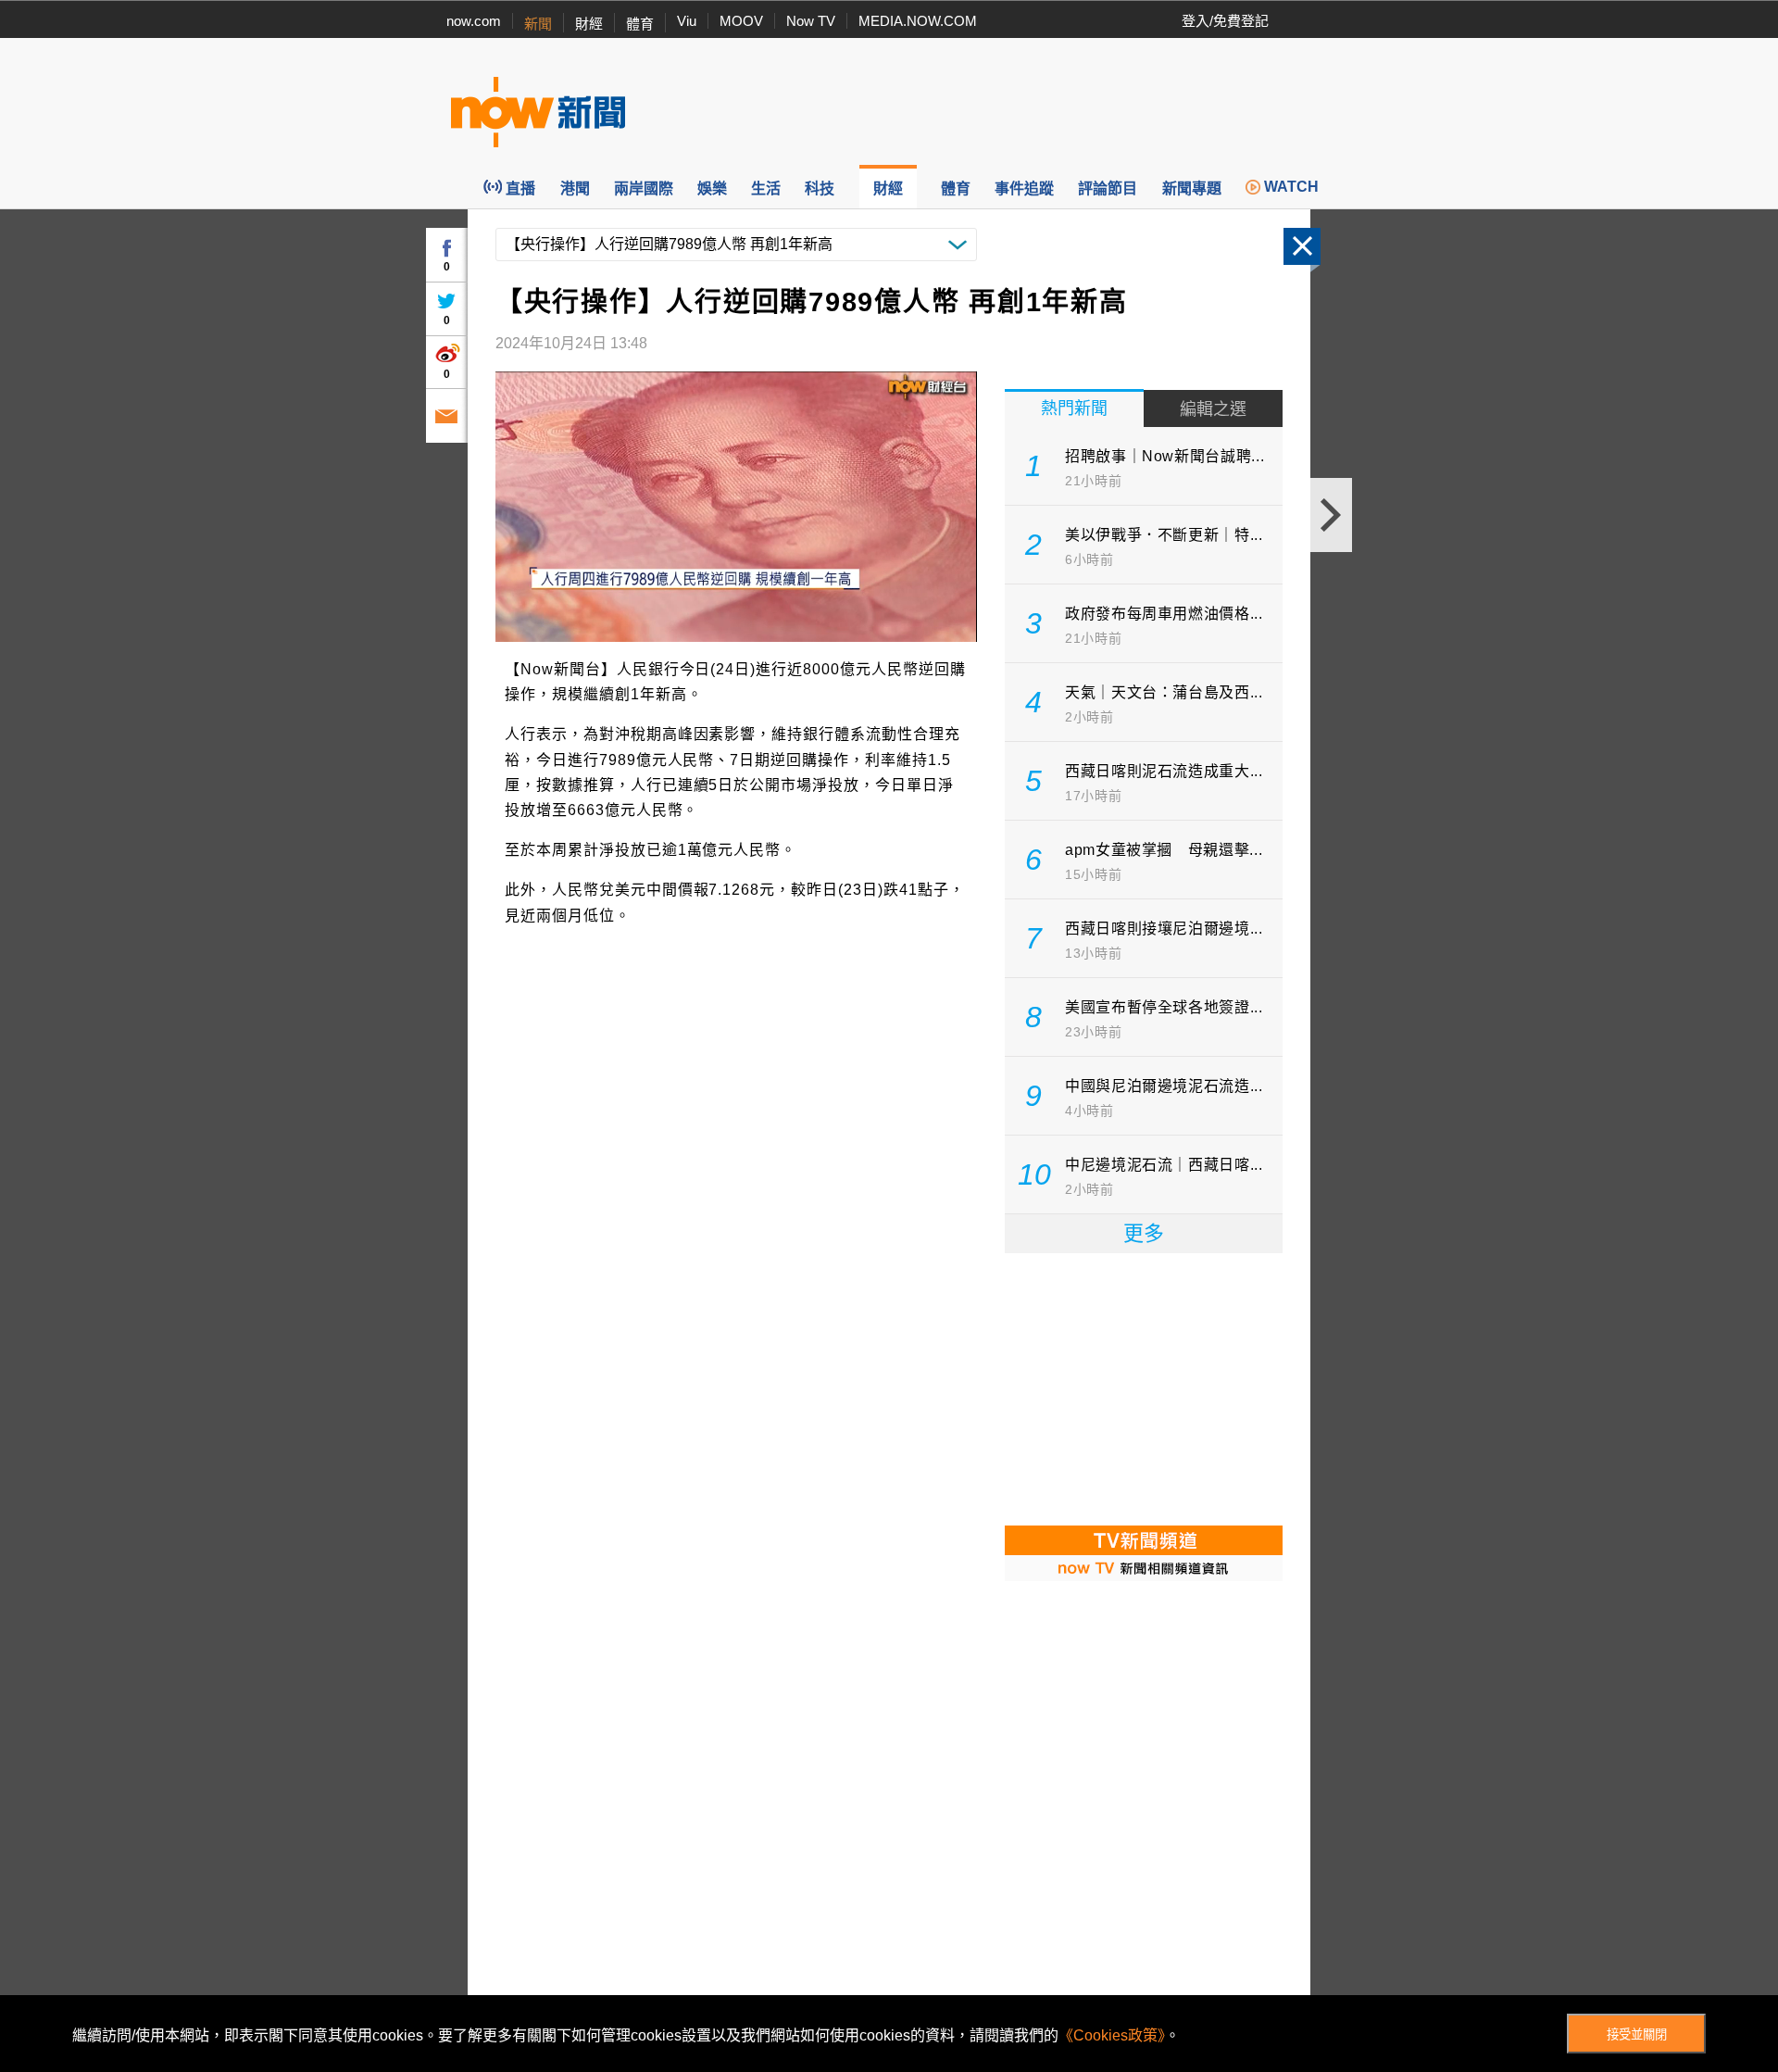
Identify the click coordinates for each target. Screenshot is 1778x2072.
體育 (640, 24)
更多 (1144, 1233)
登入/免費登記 (1225, 21)
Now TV (811, 21)
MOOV (741, 21)
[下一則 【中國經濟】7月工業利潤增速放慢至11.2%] (1331, 515)
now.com (474, 21)
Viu (687, 21)
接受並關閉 (1637, 2034)
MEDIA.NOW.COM (918, 21)
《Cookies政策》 (1112, 2035)
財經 (589, 24)
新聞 (538, 24)
